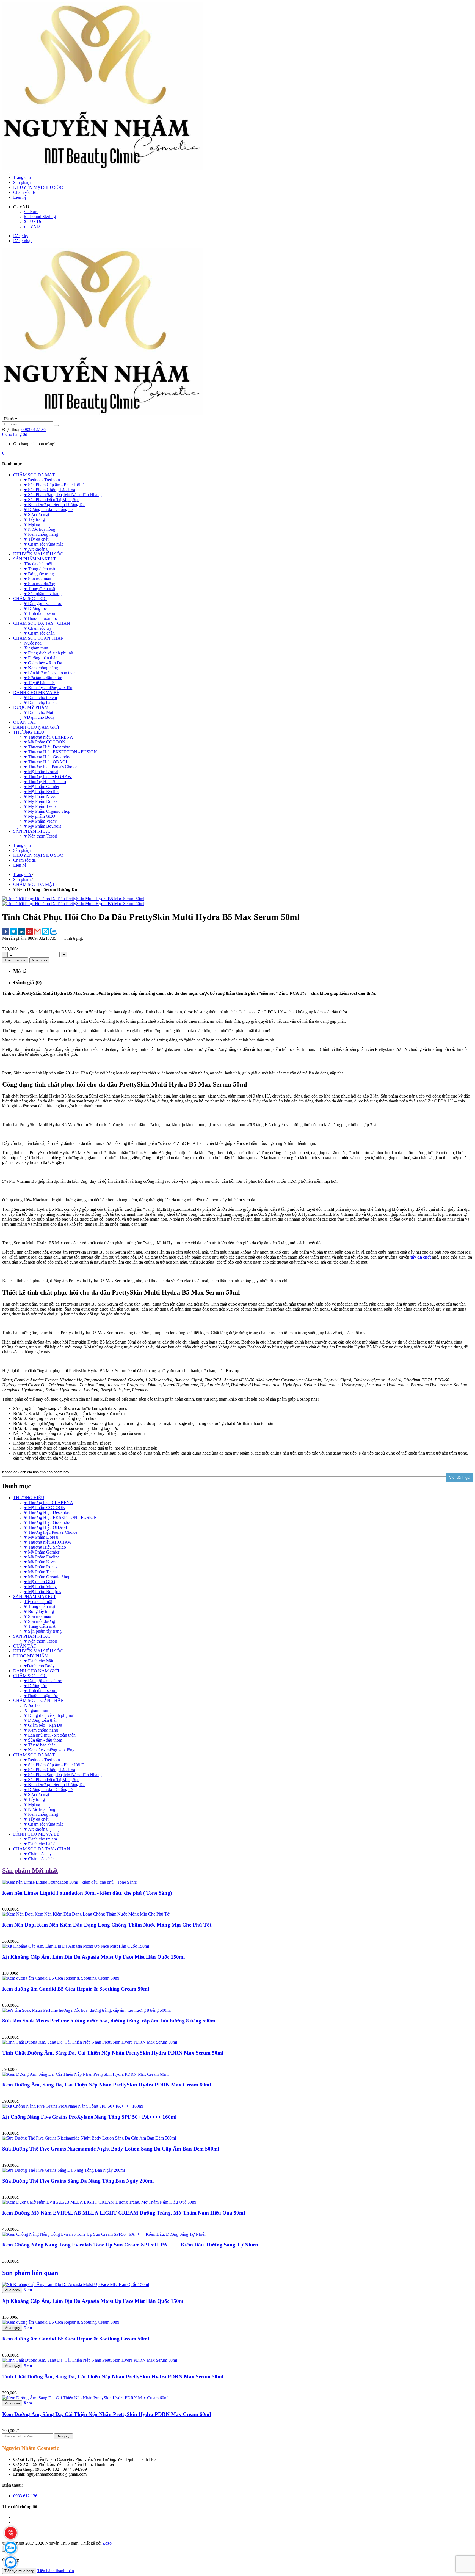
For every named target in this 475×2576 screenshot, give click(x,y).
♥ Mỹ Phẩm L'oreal (41, 1537)
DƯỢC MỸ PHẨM (31, 1656)
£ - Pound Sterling (40, 216)
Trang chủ (22, 177)
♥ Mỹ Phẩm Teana (40, 1572)
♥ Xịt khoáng (36, 1829)
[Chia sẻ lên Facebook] (6, 932)
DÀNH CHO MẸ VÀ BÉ (36, 1834)
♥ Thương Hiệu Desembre (47, 1512)
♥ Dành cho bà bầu (41, 1844)
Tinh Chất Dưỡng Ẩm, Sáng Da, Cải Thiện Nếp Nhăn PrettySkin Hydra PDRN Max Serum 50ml (113, 2053)
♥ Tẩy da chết (36, 1819)
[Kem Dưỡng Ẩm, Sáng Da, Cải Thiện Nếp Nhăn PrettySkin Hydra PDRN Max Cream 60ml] (85, 2398)
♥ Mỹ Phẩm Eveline (42, 1557)
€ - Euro (31, 212)
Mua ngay (12, 2290)
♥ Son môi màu (38, 1616)
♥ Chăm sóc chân (39, 1859)
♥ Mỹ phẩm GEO (40, 1582)
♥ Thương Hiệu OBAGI (46, 1527)
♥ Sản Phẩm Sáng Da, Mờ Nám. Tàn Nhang (63, 1775)
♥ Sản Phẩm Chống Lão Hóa (50, 1770)
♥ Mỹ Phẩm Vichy (40, 1587)
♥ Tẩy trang (34, 1799)
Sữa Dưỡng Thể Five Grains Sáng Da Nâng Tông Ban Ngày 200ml (78, 2181)
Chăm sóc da (24, 192)
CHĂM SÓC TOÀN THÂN (39, 1700)
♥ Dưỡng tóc (35, 1686)
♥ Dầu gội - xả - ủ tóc (43, 1681)
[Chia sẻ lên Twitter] (14, 932)
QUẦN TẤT (25, 1646)
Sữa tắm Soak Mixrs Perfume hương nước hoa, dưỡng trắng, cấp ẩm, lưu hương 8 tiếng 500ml (109, 2021)
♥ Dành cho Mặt (39, 1661)
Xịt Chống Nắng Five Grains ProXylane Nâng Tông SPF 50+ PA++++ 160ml (89, 2117)
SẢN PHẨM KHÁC (32, 1636)
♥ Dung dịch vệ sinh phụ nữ (49, 1715)
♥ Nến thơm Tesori (41, 1641)
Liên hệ (20, 197)
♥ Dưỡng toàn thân (41, 1720)
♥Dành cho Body (39, 1666)
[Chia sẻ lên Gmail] (38, 932)
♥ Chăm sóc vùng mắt (43, 1824)
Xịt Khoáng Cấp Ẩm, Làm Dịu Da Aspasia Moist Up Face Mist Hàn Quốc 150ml (93, 1957)
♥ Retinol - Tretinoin (42, 1760)
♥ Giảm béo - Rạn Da (43, 1725)
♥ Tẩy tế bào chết (39, 1745)
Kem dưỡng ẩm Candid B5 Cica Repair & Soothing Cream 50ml (76, 1989)
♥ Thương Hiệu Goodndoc (48, 1522)
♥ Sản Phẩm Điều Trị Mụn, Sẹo (52, 1780)
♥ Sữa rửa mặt (37, 1794)
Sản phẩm (22, 182)
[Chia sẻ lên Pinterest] (30, 932)
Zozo (107, 2543)
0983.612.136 (34, 429)
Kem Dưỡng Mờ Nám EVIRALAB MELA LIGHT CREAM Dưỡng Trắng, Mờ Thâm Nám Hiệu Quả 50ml (124, 2213)
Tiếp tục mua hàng (19, 2571)
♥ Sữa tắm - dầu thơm (43, 1740)
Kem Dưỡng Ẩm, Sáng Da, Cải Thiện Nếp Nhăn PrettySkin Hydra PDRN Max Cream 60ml (107, 2085)
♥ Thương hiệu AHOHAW (48, 1542)
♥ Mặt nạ (32, 1804)
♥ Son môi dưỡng (40, 1621)
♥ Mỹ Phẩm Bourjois (43, 1592)
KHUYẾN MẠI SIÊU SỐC (38, 187)
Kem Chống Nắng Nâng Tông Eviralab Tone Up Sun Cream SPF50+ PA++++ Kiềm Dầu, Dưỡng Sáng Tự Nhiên (130, 2245)
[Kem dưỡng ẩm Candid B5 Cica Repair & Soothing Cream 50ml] (61, 2322)
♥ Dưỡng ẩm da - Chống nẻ (48, 1789)
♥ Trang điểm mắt (40, 1626)
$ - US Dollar (36, 221)
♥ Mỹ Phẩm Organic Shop (47, 1577)
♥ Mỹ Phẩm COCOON (45, 1507)
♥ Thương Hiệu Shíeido (45, 1547)
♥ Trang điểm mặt (40, 1606)
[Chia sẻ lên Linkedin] (22, 932)
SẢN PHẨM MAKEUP (35, 1597)
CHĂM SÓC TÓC (30, 1676)
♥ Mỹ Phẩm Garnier (42, 1552)
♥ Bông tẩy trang (39, 1611)
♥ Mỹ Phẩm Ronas (41, 1567)
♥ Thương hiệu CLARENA (49, 1503)
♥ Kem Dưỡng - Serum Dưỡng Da (54, 1785)
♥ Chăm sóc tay (38, 1854)
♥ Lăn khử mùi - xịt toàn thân (50, 1735)
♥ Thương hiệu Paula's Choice (51, 1532)
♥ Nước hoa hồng (40, 1809)
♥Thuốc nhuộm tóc (41, 1695)
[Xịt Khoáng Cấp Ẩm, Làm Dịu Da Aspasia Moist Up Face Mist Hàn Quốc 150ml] (76, 2285)
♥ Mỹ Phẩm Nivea (40, 1562)
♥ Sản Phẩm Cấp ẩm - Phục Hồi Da (55, 1765)
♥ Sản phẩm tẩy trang (43, 1631)
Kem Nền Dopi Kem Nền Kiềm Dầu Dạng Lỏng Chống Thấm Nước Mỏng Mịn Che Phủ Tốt (107, 1925)
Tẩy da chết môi (38, 1601)
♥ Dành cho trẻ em (41, 1839)
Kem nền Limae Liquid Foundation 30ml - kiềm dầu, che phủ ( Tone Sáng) (87, 1893)
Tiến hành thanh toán (56, 2571)
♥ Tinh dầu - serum (41, 1691)
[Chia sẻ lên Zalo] (53, 932)
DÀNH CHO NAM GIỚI (36, 1671)
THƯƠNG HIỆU (29, 1498)
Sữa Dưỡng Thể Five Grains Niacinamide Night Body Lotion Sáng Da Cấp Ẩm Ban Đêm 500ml (111, 2149)
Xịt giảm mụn (36, 1710)
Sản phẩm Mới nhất (30, 1870)
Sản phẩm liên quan (30, 2273)
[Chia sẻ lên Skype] (45, 932)
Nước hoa (33, 1705)
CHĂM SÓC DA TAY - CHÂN (42, 1849)
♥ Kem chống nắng (41, 1730)
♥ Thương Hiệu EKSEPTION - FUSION (61, 1517)
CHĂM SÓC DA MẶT (34, 1755)
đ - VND (32, 226)
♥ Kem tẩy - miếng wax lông (49, 1750)
